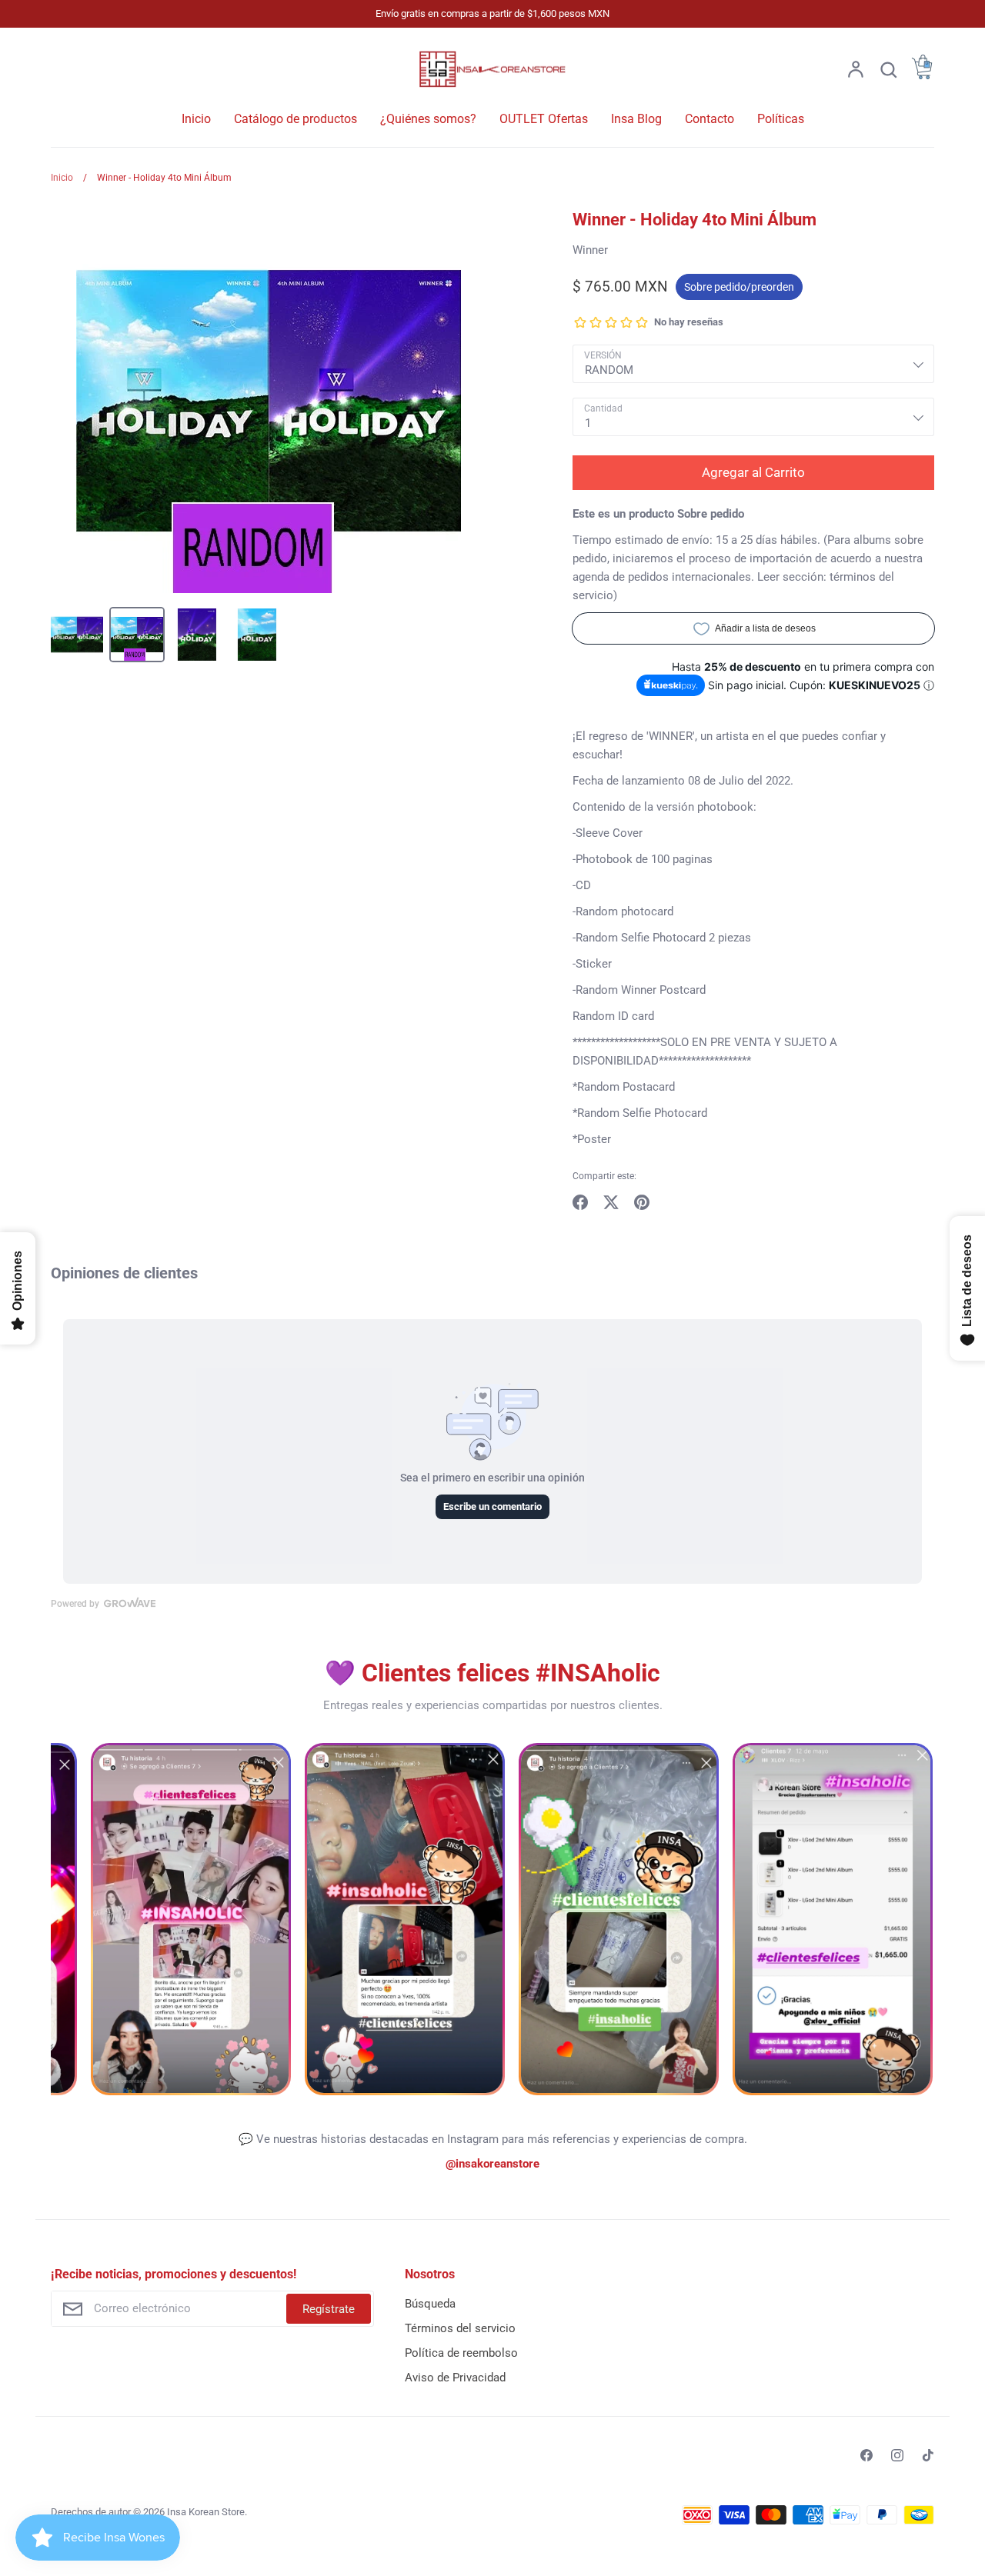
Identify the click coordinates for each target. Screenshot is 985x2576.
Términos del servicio (460, 2328)
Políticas (781, 119)
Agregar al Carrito (753, 472)
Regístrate (329, 2309)
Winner (590, 250)
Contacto (710, 119)
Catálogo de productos (295, 119)
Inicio (196, 119)
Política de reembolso (461, 2353)
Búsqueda (430, 2304)
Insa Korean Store (206, 2512)
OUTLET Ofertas (544, 119)
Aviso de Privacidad (455, 2378)
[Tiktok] (928, 2455)
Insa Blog (636, 119)
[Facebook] (866, 2455)
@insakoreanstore (492, 2164)
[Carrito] (922, 75)
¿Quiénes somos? (428, 119)
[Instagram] (897, 2455)
